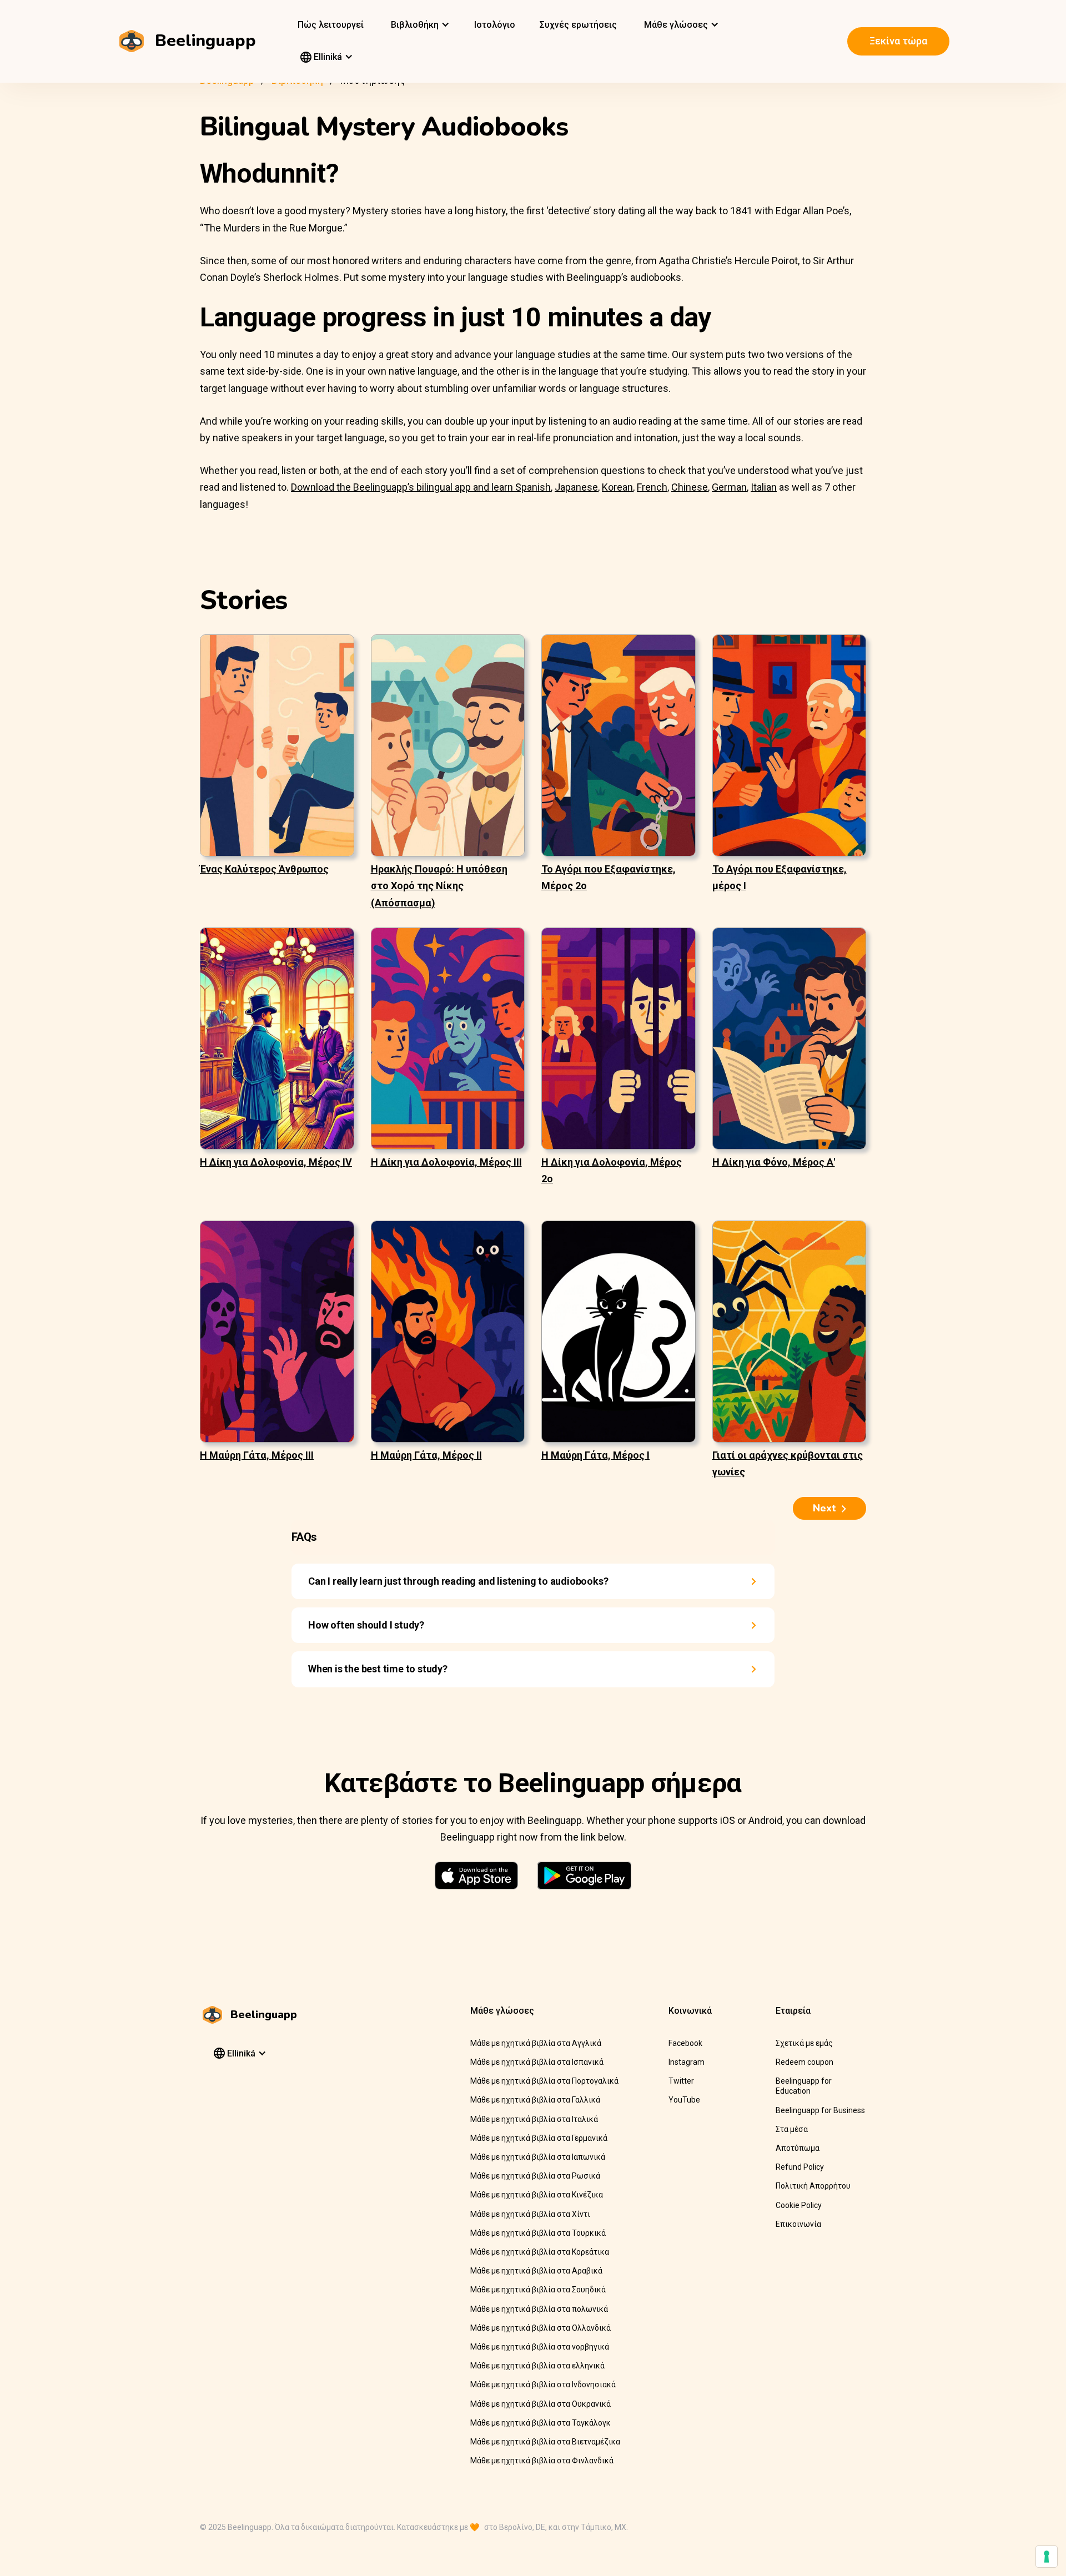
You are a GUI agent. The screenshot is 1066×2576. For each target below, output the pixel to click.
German (729, 487)
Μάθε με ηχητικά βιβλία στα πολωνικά (539, 2309)
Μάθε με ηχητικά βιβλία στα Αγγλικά (536, 2043)
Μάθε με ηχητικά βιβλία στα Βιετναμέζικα (545, 2442)
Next (824, 1508)
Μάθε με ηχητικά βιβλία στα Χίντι (530, 2214)
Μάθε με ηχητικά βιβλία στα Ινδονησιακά (543, 2385)
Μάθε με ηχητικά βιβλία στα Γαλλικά (535, 2100)
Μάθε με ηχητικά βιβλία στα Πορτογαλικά (544, 2081)
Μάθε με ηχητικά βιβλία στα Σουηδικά (538, 2290)
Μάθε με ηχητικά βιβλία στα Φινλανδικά (542, 2461)
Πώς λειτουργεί (331, 25)
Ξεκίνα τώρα (898, 41)
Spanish (533, 487)
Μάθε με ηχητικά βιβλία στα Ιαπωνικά (538, 2157)
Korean (617, 487)
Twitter (681, 2081)
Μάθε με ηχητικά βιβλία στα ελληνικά (537, 2366)
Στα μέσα (792, 2129)
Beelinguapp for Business (820, 2110)
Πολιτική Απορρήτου (813, 2186)
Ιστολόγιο (495, 25)
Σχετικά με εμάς (804, 2043)
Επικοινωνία (798, 2224)
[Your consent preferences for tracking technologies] (1047, 2557)
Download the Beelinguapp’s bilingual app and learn (403, 487)
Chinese (690, 487)
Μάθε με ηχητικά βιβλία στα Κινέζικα (537, 2195)
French (652, 487)
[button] (419, 25)
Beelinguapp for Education (804, 2086)
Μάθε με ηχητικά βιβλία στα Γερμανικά (539, 2138)
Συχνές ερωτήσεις (578, 25)
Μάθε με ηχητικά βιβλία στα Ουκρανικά (540, 2404)
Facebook (685, 2043)
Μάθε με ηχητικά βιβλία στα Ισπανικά (537, 2062)
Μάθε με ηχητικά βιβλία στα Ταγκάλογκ (540, 2423)
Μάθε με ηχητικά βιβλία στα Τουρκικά (538, 2233)
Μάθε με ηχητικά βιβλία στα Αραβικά (536, 2271)
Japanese (576, 487)
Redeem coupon (804, 2062)
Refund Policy (800, 2167)
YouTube (684, 2100)
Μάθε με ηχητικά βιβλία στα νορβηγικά (540, 2347)
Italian (764, 487)
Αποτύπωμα (798, 2148)
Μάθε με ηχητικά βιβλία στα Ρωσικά (535, 2176)
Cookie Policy (799, 2205)
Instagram (687, 2062)
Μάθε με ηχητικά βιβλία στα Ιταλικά (534, 2119)
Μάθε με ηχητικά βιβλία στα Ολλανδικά (540, 2328)
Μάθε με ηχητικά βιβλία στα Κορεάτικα (540, 2252)
